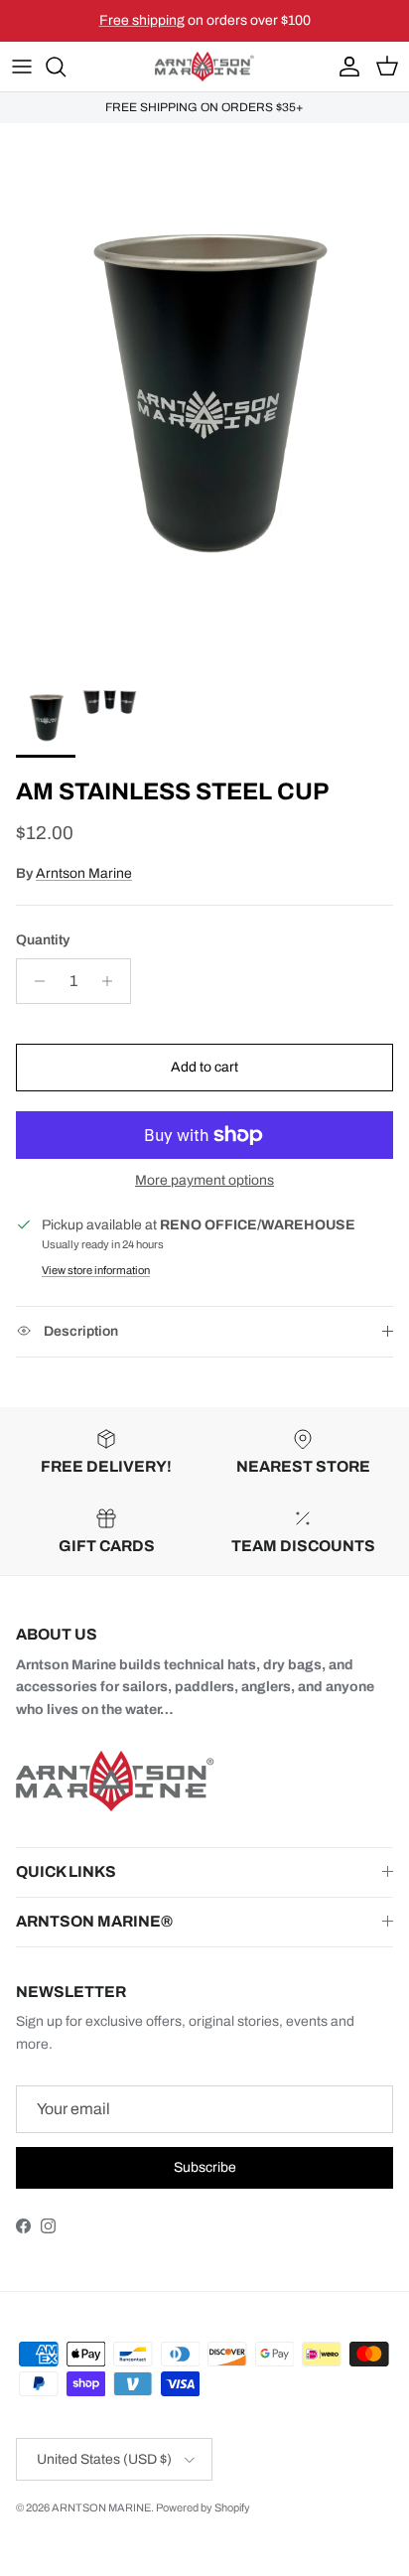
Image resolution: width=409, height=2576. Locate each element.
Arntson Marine (84, 873)
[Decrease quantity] (34, 981)
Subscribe (205, 2167)
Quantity (43, 940)
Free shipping (142, 20)
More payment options (204, 1180)
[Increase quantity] (113, 981)
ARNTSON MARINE (101, 2507)
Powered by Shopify (203, 2507)
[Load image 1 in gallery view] (204, 396)
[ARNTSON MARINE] (204, 67)
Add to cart (204, 1067)
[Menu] (22, 67)
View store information (96, 1270)
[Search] (66, 67)
